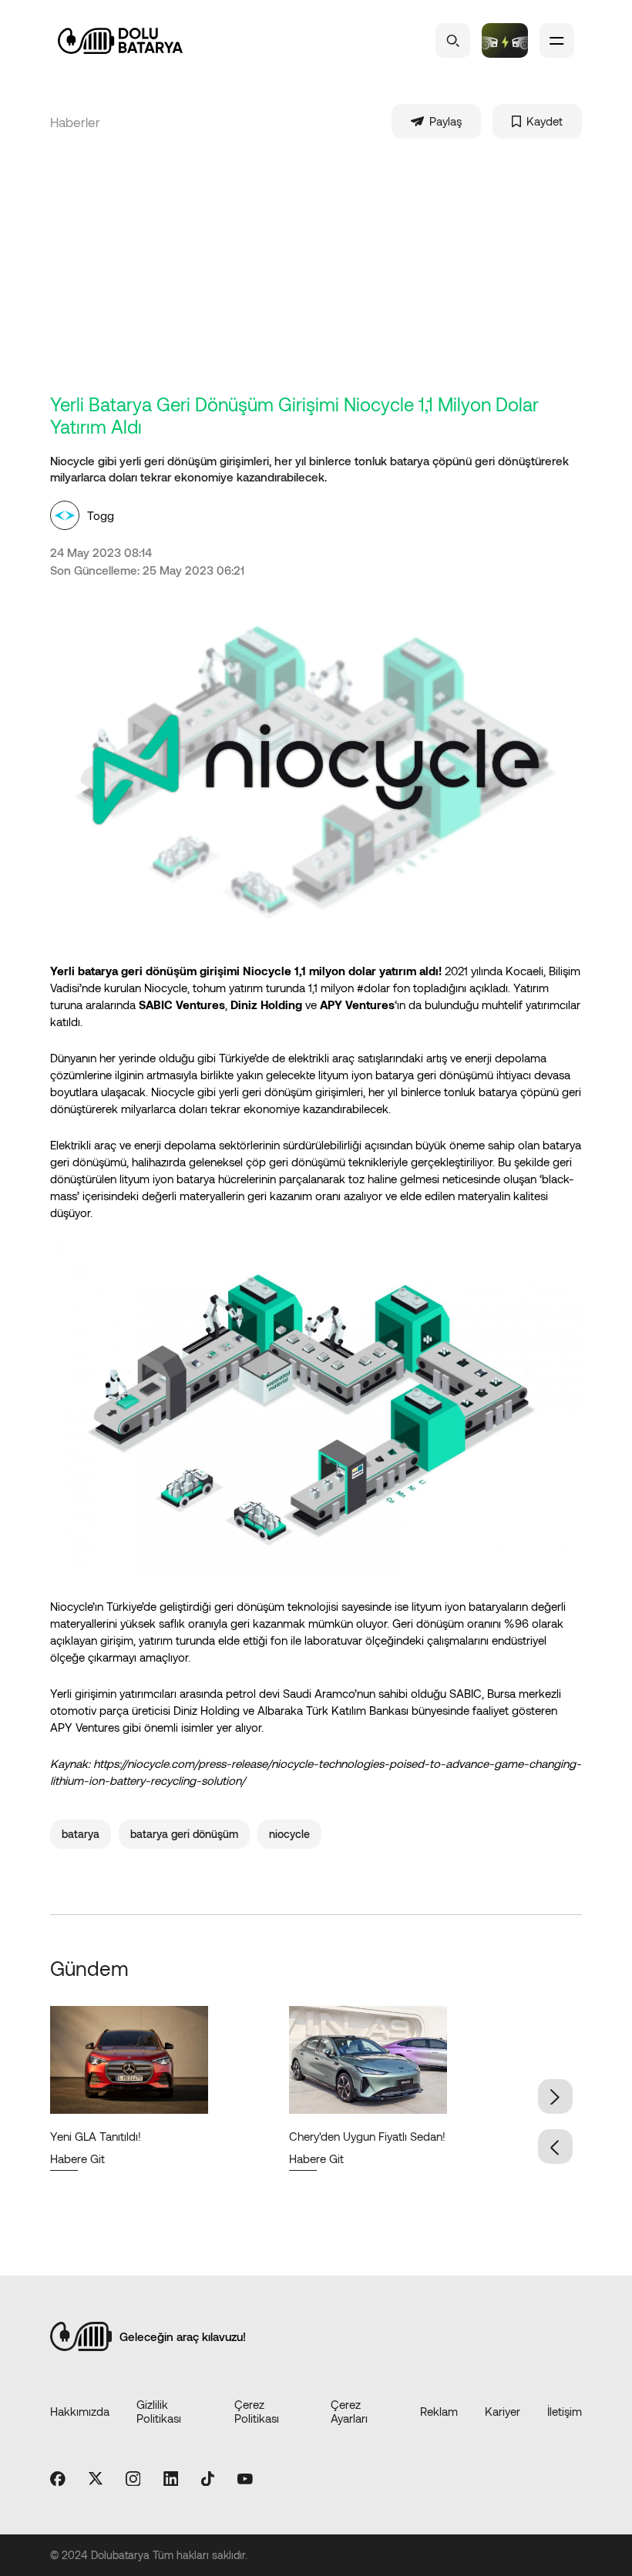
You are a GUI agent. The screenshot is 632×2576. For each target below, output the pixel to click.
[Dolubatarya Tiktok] (208, 2480)
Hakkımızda (80, 2411)
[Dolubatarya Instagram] (133, 2480)
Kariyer (503, 2411)
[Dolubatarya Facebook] (58, 2480)
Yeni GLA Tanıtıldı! (96, 2136)
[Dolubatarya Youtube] (245, 2480)
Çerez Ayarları (349, 2411)
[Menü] (557, 40)
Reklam (439, 2411)
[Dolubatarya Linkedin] (171, 2480)
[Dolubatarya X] (96, 2479)
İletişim (565, 2411)
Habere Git (77, 2158)
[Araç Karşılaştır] (505, 40)
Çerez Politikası (257, 2411)
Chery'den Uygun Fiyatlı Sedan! (367, 2136)
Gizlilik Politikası (159, 2411)
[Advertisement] (328, 277)
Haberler (75, 122)
